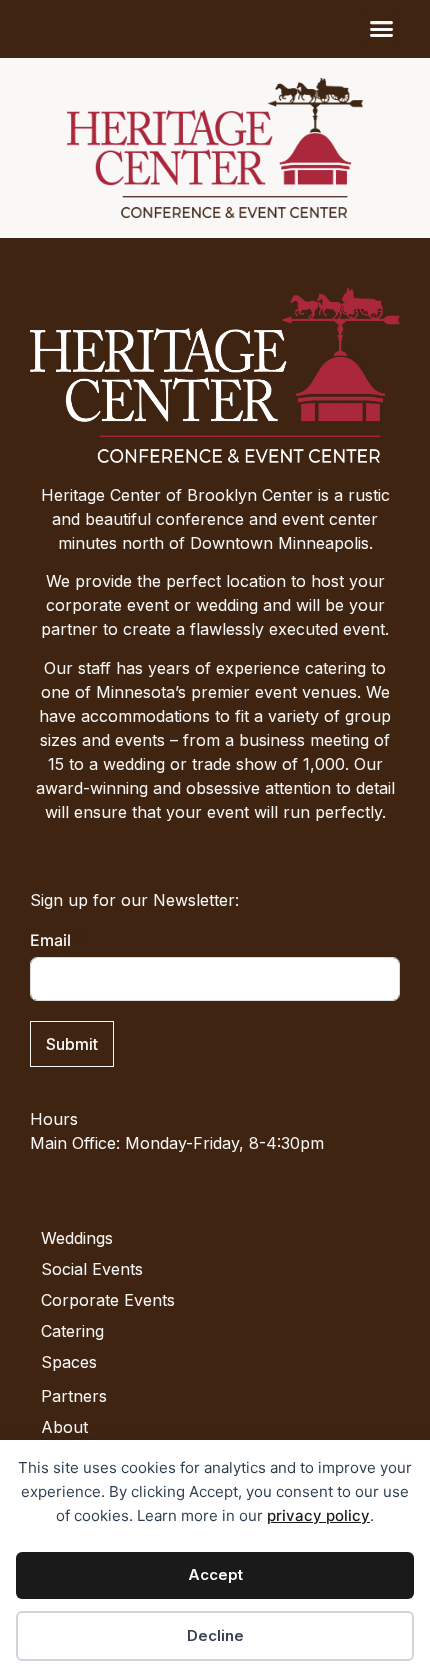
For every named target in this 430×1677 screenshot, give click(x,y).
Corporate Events (108, 1300)
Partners (74, 1396)
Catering (72, 1331)
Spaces (69, 1362)
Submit (72, 1044)
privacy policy (318, 1515)
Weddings (77, 1238)
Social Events (92, 1269)
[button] (382, 29)
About (64, 1427)
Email (50, 940)
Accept (215, 1574)
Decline (215, 1635)
